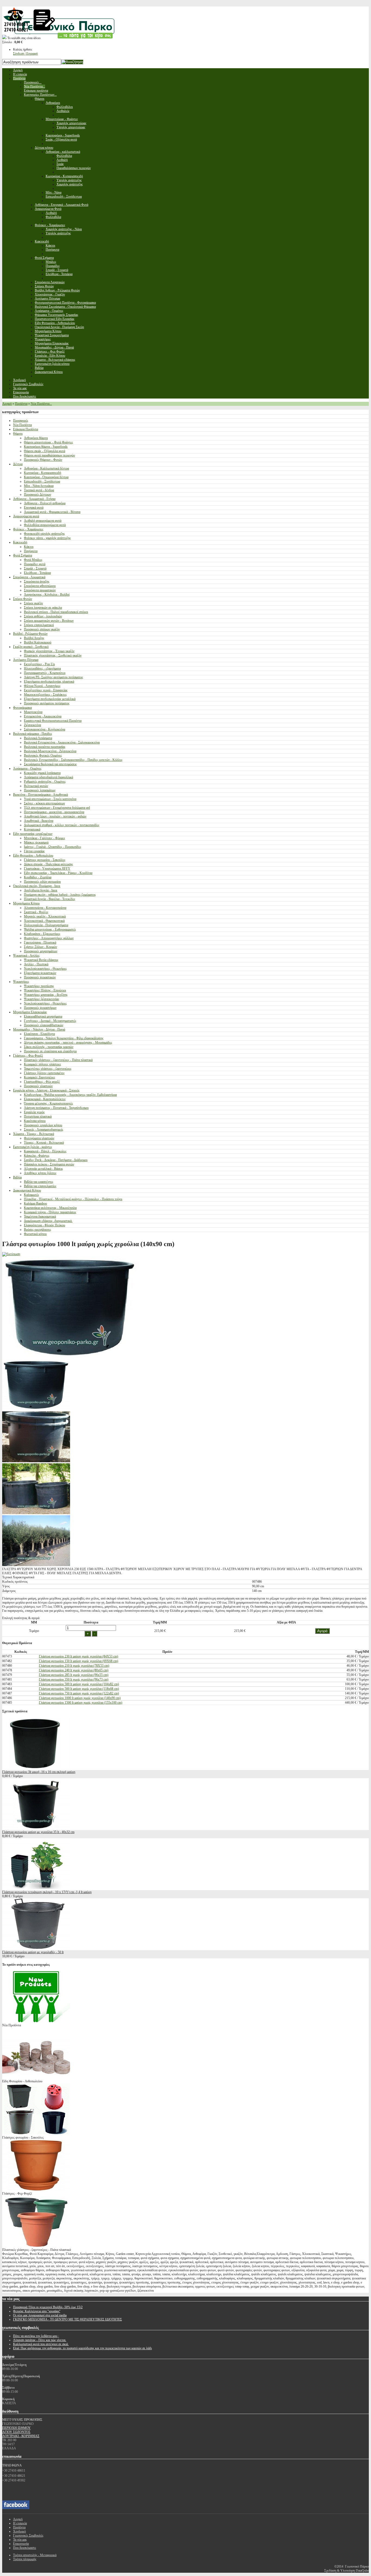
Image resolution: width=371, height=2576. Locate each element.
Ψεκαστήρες (21, 982)
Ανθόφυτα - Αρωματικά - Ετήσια (34, 499)
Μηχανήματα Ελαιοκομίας (30, 1012)
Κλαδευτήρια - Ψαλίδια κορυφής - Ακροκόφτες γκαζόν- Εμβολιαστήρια (70, 1095)
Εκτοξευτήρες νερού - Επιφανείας (46, 690)
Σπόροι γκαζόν (33, 603)
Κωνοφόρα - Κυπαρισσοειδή (43, 473)
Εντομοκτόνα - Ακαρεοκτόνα (43, 716)
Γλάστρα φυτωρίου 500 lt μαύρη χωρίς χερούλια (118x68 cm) (79, 1689)
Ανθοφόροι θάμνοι (36, 438)
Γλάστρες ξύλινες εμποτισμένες (44, 1073)
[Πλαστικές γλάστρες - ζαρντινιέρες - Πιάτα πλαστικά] (36, 2246)
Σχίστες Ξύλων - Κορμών (40, 947)
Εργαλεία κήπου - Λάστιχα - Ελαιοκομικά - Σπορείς (46, 1090)
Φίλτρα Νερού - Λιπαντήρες (42, 686)
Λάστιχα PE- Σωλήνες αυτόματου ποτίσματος (54, 677)
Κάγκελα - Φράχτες (37, 1156)
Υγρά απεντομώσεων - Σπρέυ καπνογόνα (50, 799)
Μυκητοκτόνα (33, 712)
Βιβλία (17, 1177)
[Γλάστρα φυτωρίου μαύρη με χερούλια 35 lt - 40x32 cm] (36, 1828)
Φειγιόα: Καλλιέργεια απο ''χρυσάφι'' (37, 2311)
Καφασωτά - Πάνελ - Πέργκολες (45, 1151)
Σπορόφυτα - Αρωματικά (29, 577)
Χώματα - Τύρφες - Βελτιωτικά (34, 1134)
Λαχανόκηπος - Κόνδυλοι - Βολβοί (47, 595)
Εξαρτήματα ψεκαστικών (40, 973)
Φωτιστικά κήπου (35, 1234)
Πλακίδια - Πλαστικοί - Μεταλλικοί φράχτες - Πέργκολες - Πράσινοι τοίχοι (73, 1199)
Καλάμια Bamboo (35, 1203)
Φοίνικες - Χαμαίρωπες (28, 529)
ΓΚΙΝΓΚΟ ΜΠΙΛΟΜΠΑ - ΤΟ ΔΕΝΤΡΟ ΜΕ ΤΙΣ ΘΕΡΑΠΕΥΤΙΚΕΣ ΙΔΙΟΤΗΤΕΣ (67, 2319)
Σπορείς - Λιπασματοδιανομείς (44, 1130)
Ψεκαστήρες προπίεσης (39, 986)
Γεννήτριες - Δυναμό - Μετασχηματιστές (50, 1021)
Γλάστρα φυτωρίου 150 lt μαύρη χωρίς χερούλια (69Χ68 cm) (78, 1661)
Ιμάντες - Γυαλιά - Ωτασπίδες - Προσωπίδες (53, 847)
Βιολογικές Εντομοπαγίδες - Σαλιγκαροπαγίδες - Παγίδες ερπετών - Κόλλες (73, 760)
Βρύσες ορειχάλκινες (37, 1230)
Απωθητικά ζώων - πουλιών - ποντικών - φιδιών (55, 816)
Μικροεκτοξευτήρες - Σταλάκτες (45, 695)
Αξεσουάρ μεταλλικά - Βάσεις (43, 1169)
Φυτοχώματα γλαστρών (39, 1138)
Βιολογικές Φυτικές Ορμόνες (43, 755)
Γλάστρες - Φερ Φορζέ (28, 1056)
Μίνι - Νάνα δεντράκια (39, 486)
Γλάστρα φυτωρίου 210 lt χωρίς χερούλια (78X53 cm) (74, 1666)
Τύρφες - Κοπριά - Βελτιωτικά (44, 1143)
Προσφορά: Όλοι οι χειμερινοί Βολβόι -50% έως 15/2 (48, 2307)
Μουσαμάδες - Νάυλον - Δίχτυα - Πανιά (39, 1029)
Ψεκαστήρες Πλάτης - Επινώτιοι (45, 990)
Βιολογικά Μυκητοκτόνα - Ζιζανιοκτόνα (50, 751)
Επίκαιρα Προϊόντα (26, 429)
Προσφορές (21, 421)
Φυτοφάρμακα (22, 708)
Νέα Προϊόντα (22, 425)
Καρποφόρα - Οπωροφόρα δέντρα (46, 477)
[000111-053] (36, 1565)
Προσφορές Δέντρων (37, 494)
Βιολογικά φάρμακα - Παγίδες (33, 734)
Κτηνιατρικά (32, 829)
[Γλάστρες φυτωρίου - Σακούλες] (36, 2133)
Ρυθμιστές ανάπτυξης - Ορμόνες (45, 782)
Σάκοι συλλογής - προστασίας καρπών (49, 1047)
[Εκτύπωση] (11, 1254)
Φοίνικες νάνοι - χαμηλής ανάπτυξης (47, 538)
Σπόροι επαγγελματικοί (39, 625)
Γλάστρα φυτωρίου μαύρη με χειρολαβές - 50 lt (33, 1952)
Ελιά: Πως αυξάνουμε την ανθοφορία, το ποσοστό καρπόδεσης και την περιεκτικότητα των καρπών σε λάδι (82, 2348)
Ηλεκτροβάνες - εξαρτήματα (42, 668)
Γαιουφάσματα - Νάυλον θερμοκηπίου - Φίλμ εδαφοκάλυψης (64, 1038)
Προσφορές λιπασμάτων (40, 790)
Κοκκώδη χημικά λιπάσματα (42, 773)
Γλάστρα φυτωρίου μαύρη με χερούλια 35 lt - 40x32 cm (38, 1832)
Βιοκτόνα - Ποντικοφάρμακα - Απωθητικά (40, 795)
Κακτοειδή (20, 542)
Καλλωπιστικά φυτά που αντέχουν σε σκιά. (41, 2344)
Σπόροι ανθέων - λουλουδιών (43, 616)
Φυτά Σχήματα (23, 555)
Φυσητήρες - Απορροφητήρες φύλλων (49, 938)
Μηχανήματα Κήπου (26, 903)
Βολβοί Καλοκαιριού (38, 642)
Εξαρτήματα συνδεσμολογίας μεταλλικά (50, 699)
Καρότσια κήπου (35, 1121)
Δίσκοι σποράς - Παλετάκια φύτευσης (48, 864)
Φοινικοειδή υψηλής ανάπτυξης (44, 534)
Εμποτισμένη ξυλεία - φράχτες (33, 1147)
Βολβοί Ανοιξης (34, 638)
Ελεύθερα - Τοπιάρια (37, 573)
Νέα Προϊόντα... (41, 404)
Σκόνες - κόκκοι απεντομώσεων (44, 803)
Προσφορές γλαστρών (38, 1086)
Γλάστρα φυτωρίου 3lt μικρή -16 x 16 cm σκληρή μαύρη (39, 1772)
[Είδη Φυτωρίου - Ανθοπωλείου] (36, 2077)
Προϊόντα (21, 404)
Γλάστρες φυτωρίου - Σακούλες (45, 860)
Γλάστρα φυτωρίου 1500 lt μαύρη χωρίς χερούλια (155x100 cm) (81, 1703)
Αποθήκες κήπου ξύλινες (40, 1173)
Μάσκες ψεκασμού (36, 842)
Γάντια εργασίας (34, 851)
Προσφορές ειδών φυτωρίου (42, 882)
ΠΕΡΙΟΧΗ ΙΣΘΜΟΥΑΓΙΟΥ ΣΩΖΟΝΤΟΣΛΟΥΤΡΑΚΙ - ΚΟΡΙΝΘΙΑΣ (21, 2432)
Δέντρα (18, 464)
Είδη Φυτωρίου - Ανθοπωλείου (33, 855)
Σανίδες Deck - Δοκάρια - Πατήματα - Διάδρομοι (56, 1160)
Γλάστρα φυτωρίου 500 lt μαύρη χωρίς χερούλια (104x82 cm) (79, 1684)
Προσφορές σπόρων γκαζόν (42, 629)
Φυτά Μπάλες (33, 560)
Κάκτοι (29, 547)
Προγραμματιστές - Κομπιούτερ (45, 673)
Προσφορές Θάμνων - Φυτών (43, 460)
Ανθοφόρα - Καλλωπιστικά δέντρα (46, 468)
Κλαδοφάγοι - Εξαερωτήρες (42, 934)
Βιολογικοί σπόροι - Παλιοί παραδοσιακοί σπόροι (56, 612)
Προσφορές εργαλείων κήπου (43, 1125)
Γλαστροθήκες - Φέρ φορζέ (42, 1082)
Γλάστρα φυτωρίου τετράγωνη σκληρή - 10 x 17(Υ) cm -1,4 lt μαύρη (47, 1892)
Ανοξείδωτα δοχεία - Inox (41, 890)
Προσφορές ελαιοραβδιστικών (44, 1025)
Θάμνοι (18, 434)
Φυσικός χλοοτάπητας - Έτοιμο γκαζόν (49, 651)
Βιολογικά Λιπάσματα (38, 738)
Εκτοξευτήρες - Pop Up (39, 664)
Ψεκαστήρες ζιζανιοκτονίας (42, 999)
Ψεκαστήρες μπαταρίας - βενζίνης (46, 995)
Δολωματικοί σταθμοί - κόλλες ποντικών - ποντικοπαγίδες (62, 825)
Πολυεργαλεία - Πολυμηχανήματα (46, 925)
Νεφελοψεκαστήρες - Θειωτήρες (45, 969)
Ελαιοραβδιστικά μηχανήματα (43, 1016)
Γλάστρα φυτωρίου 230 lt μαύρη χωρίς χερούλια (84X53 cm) (78, 1656)
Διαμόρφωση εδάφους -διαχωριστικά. (48, 1221)
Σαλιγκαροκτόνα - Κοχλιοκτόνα (45, 729)
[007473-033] (36, 1513)
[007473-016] (36, 1409)
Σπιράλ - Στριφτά (35, 568)
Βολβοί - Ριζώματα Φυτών (30, 634)
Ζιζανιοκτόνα (32, 725)
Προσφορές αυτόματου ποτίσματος (47, 703)
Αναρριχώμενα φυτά (26, 516)
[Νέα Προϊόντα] (36, 2021)
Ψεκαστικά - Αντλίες (26, 956)
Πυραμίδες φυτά (35, 564)
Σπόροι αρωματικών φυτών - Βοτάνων (49, 621)
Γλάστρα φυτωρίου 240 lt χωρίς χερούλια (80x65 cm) (74, 1670)
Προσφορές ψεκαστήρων (40, 1008)
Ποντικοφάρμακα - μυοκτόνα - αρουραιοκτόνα (54, 812)
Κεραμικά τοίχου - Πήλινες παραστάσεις (50, 1212)
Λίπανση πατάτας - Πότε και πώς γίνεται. (40, 2340)
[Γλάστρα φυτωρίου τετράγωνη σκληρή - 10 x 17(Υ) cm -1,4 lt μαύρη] (36, 1888)
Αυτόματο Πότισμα (26, 660)
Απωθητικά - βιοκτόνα (39, 821)
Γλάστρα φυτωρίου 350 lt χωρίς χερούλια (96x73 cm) (74, 1679)
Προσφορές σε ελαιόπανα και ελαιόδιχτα (50, 1051)
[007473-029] (36, 1461)
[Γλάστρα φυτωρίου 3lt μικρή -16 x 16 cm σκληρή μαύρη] (36, 1768)
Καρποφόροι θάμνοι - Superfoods (46, 447)
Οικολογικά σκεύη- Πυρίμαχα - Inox (37, 886)
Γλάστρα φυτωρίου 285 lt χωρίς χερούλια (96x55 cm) (74, 1675)
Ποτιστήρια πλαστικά (38, 1116)
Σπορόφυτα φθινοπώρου (40, 586)
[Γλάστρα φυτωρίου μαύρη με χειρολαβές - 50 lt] (36, 1948)
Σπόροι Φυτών (23, 599)
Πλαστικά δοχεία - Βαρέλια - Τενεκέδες (50, 899)
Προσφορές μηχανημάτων (41, 951)
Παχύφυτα (31, 551)
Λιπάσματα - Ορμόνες (27, 769)
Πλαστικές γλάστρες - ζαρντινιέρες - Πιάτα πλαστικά (58, 1060)
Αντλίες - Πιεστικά (36, 964)
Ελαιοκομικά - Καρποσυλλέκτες (45, 1099)
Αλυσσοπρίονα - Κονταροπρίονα (45, 908)
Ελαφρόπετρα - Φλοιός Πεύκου (45, 1225)
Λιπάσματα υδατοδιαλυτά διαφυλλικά (48, 777)
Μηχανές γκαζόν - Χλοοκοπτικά (45, 916)
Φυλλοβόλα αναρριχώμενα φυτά (45, 525)
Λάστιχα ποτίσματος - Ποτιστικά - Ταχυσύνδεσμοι (56, 1108)
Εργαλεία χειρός (34, 1112)
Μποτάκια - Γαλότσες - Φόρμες (45, 838)
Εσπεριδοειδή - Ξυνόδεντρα (42, 481)
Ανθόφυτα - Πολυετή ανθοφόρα (45, 503)
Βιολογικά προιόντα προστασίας (45, 747)
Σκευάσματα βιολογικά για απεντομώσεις (50, 764)
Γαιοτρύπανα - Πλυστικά (40, 942)
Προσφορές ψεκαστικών (40, 977)
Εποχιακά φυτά (34, 508)
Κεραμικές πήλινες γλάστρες (43, 1064)
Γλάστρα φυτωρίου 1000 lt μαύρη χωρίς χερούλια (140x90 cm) (80, 1698)
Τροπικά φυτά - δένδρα (39, 490)
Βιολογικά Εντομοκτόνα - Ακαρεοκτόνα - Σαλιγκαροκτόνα (62, 742)
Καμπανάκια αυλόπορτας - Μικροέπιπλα (50, 1208)
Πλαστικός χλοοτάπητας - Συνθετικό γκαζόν (53, 655)
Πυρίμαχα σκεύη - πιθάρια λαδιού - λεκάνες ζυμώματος (60, 895)
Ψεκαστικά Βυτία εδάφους (41, 960)
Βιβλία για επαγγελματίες (40, 1186)
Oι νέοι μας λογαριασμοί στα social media (40, 2315)
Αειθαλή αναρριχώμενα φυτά (43, 521)
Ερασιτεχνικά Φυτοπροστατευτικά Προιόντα (53, 721)
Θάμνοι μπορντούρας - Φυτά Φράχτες (48, 442)
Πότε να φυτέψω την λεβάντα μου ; (36, 2336)
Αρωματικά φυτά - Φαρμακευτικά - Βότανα (52, 512)
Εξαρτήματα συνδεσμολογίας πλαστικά (49, 682)
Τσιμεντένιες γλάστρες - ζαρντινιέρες (48, 1069)
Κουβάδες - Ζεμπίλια (38, 877)
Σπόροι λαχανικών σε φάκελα (43, 608)
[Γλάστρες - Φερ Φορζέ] (36, 2189)
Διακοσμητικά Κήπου (27, 1190)
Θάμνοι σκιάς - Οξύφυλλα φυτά (45, 451)
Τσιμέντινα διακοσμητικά (40, 1217)
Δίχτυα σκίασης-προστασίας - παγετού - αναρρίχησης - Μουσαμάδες (68, 1043)
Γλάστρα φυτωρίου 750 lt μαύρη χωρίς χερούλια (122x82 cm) (79, 1693)
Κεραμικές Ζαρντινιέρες (40, 1077)
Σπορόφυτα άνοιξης (37, 581)
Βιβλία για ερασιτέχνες (39, 1182)
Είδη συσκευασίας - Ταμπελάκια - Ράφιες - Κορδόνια (58, 873)
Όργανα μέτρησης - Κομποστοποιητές (48, 1103)
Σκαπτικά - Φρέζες (36, 912)
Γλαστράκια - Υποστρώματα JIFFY (47, 869)
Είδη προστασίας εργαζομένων (33, 834)
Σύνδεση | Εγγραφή (25, 54)
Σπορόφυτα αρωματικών (40, 590)
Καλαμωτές (32, 1195)
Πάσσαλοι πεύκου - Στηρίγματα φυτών (49, 1164)
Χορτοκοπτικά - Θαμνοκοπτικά (44, 921)
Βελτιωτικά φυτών (36, 786)
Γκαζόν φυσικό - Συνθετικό (31, 647)
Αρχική (7, 404)
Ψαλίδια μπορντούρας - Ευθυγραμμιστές (50, 929)
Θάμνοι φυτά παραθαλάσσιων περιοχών (49, 455)
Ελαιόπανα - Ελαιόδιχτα (39, 1034)
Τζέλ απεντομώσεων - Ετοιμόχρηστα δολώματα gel (57, 808)
